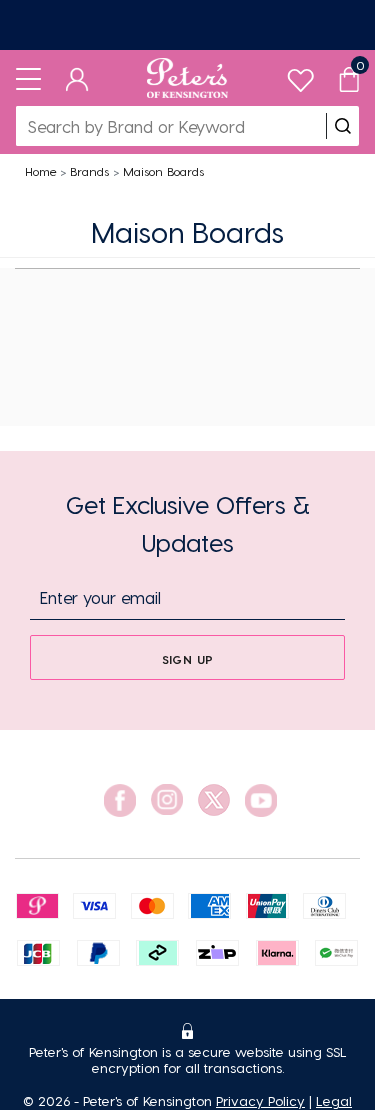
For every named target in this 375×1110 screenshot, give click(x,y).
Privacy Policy (260, 1100)
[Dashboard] (77, 78)
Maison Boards (163, 171)
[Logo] (187, 78)
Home (41, 171)
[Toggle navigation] (28, 78)
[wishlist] (300, 75)
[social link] (120, 800)
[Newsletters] (187, 25)
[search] (343, 126)
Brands (89, 171)
